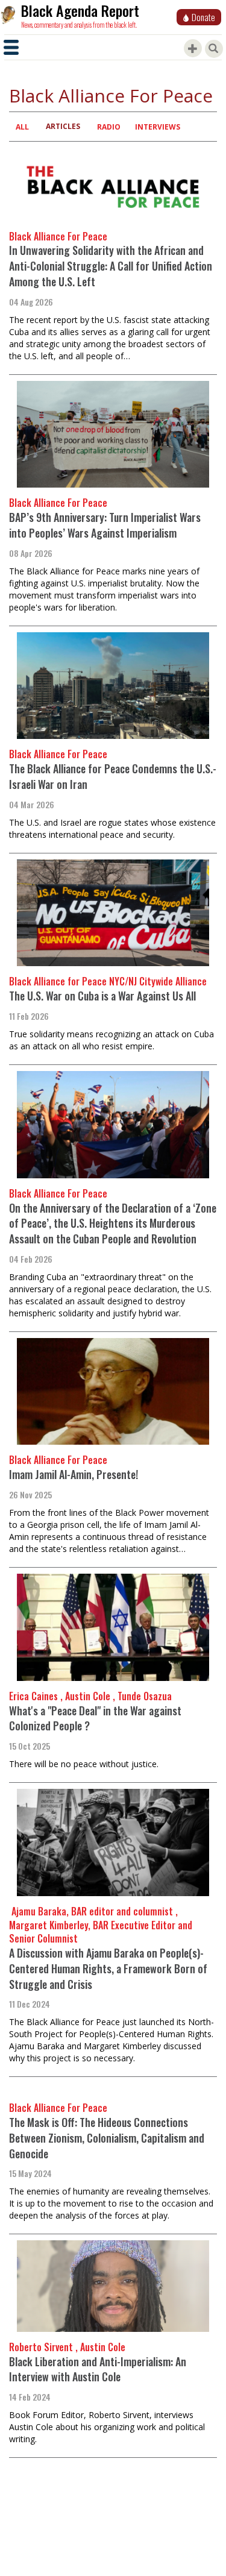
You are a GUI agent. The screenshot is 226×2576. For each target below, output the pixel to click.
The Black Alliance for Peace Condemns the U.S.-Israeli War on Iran (113, 776)
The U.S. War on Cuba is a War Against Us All (102, 996)
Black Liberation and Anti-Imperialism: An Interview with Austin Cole (98, 2369)
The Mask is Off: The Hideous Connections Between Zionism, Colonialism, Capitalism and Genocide (107, 2138)
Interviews (158, 127)
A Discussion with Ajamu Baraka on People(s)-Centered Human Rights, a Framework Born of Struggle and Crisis (108, 1968)
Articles (63, 126)
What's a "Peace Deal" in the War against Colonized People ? (95, 1718)
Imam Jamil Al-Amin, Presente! (74, 1474)
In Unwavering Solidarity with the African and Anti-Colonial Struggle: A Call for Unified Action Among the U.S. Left (111, 265)
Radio (109, 127)
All (22, 127)
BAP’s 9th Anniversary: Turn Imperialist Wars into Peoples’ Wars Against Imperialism (105, 525)
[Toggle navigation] (11, 47)
